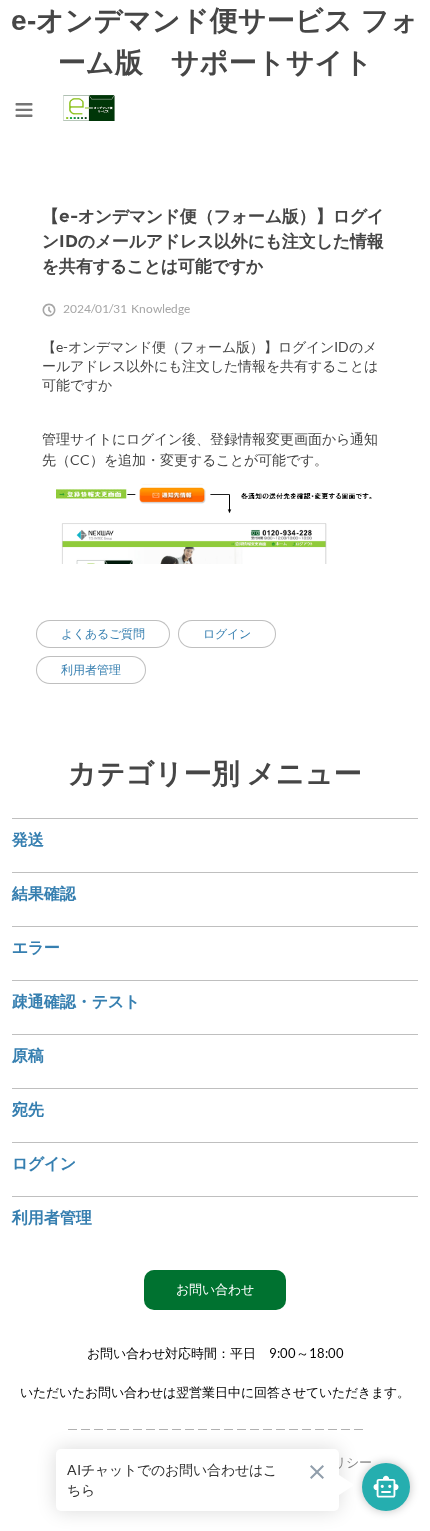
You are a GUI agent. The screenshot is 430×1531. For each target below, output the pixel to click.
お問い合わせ (215, 1289)
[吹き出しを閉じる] (317, 1472)
